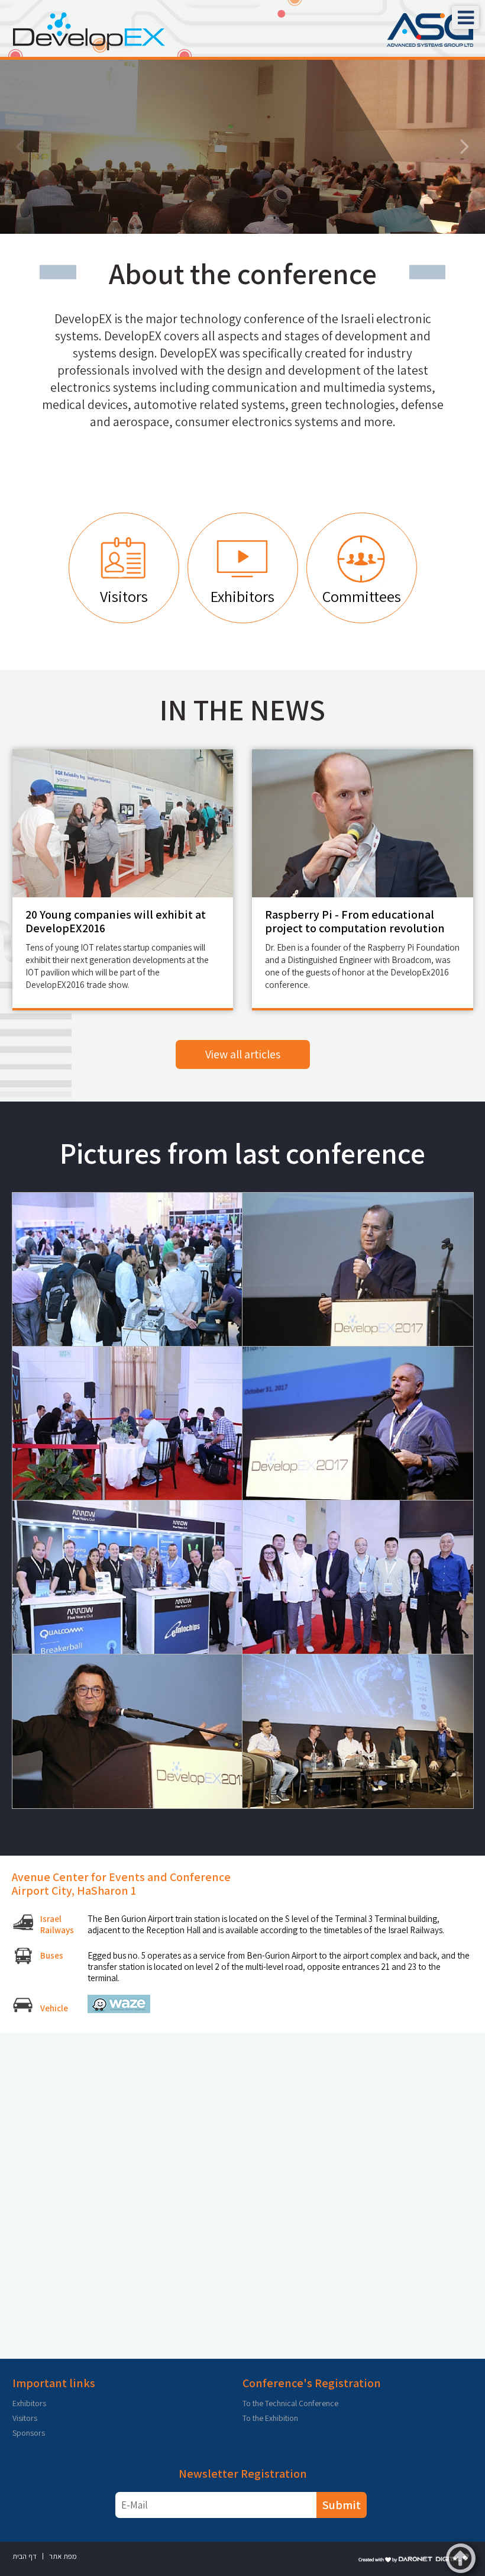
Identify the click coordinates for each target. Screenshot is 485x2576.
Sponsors (29, 2433)
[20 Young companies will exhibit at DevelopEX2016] (123, 823)
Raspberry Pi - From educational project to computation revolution (355, 921)
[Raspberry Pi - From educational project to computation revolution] (363, 823)
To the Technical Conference (290, 2403)
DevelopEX (129, 103)
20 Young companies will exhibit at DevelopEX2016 (116, 921)
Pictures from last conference (242, 1153)
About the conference (243, 273)
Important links (54, 2383)
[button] (465, 17)
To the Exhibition (270, 2418)
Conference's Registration (312, 2383)
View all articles (243, 1054)
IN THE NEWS (242, 710)
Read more (106, 195)
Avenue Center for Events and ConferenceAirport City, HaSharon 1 (121, 1884)
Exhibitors (29, 2403)
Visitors (25, 2418)
